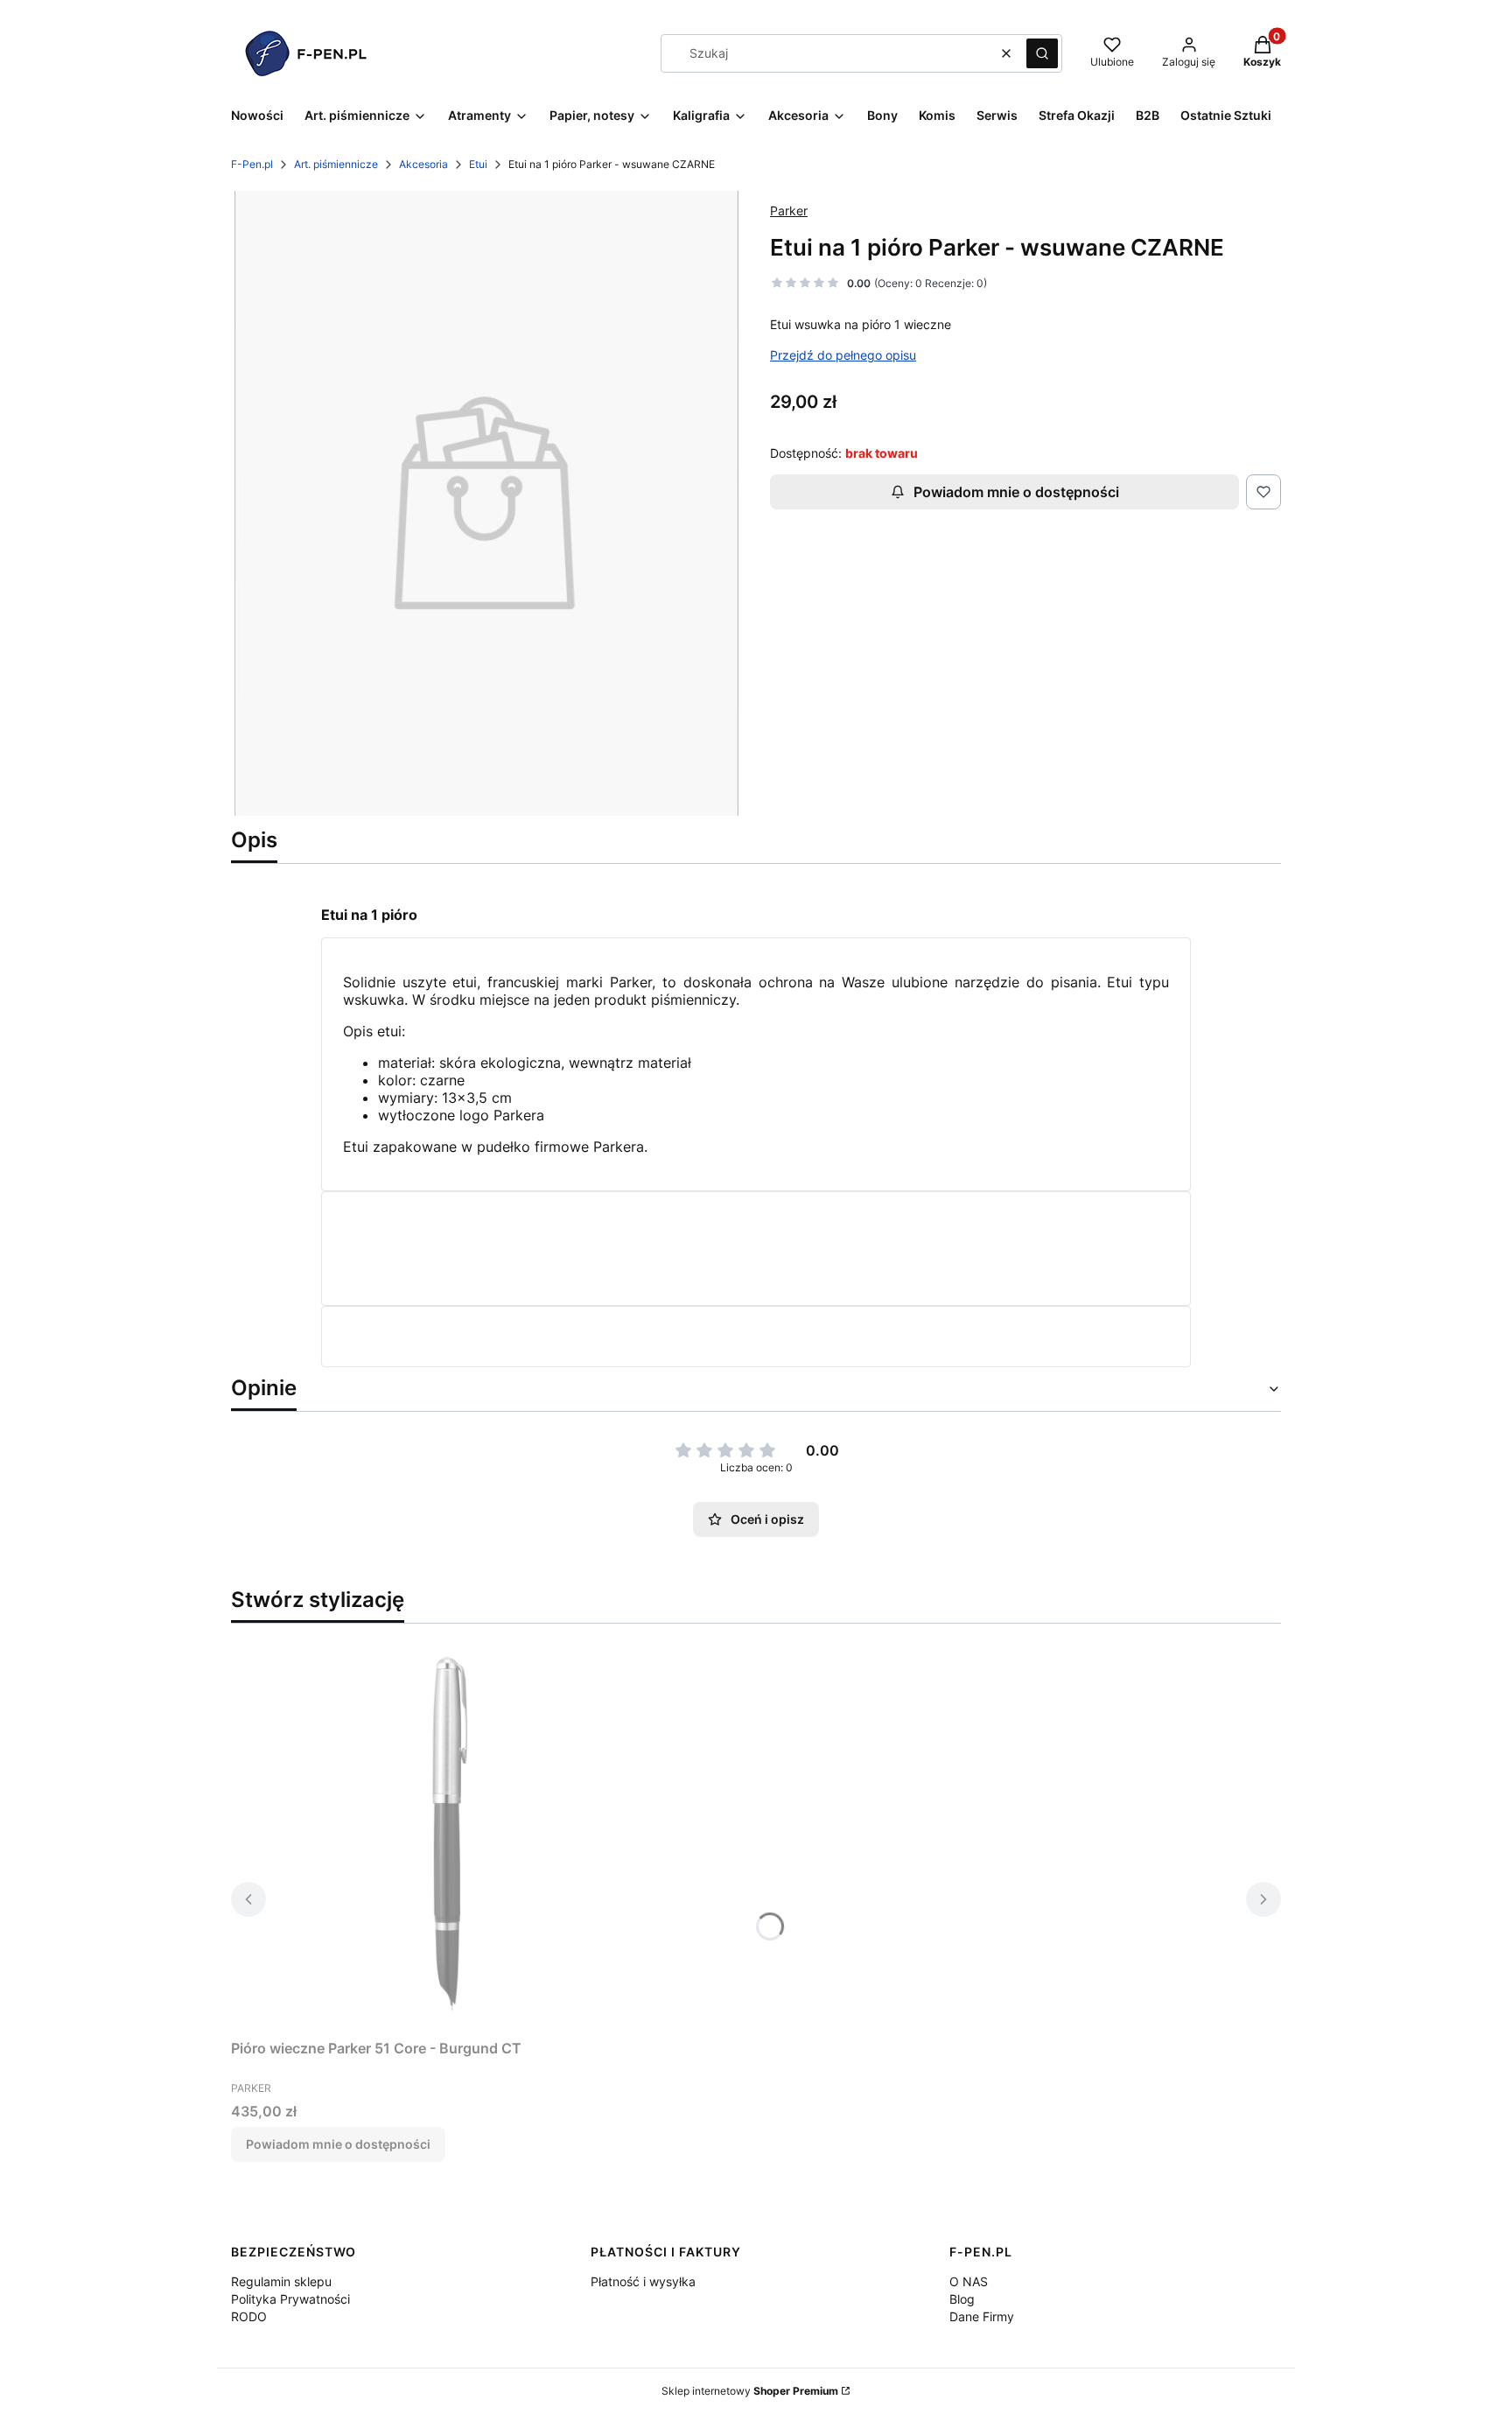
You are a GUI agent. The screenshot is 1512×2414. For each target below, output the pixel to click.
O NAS (969, 2281)
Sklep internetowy (750, 2391)
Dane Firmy (982, 2316)
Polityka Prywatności (290, 2299)
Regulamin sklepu (281, 2281)
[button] (1042, 53)
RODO (249, 2316)
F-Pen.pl (252, 164)
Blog (962, 2299)
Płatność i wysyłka (643, 2281)
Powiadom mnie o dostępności (1016, 492)
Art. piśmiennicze (336, 164)
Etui (478, 164)
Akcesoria (423, 164)
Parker (789, 211)
